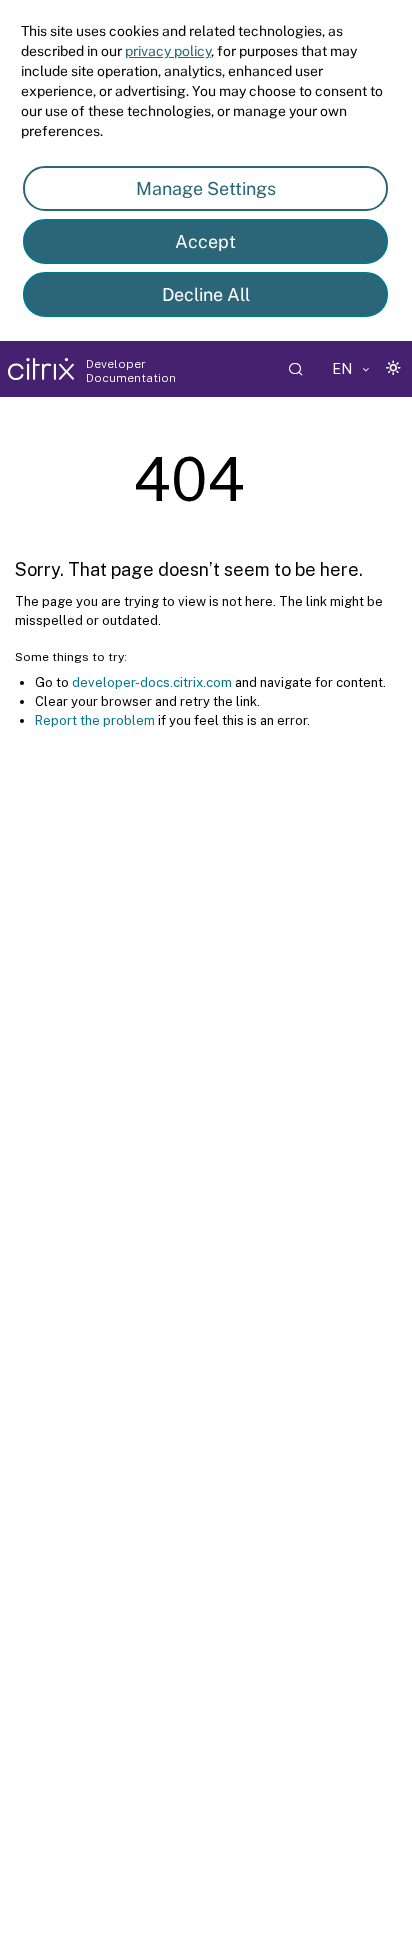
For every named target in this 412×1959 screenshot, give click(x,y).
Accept (205, 241)
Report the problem (95, 720)
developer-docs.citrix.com (152, 682)
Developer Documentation (131, 371)
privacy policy (168, 51)
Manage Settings (206, 188)
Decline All (206, 294)
